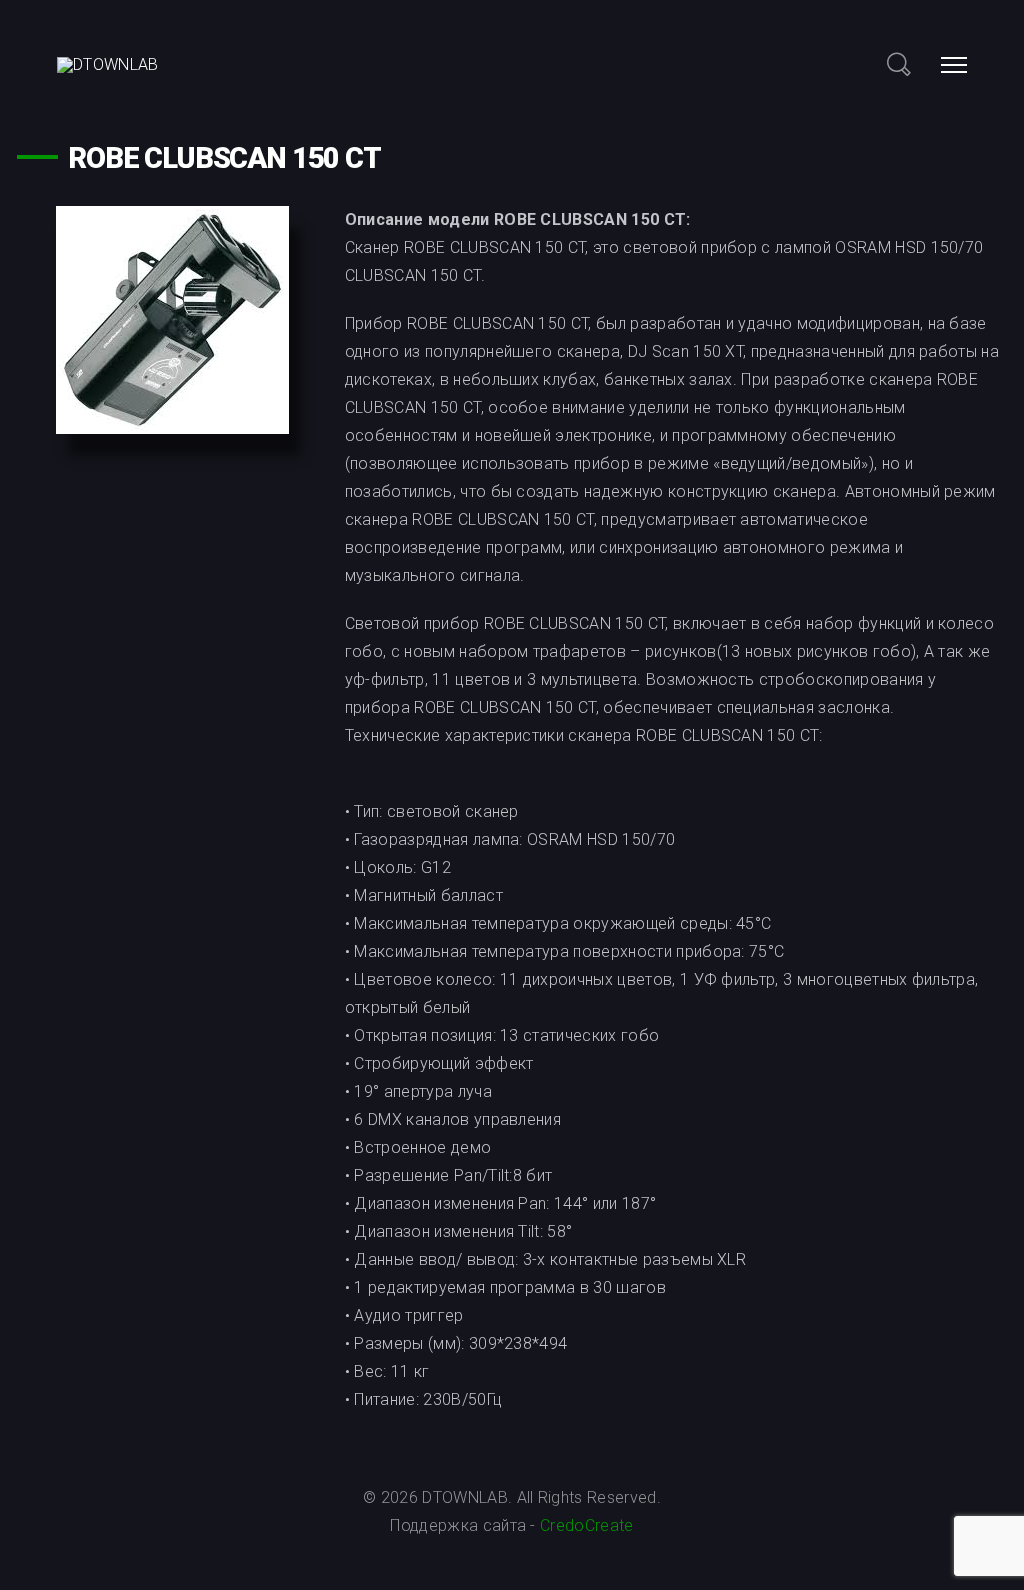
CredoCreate (585, 1525)
